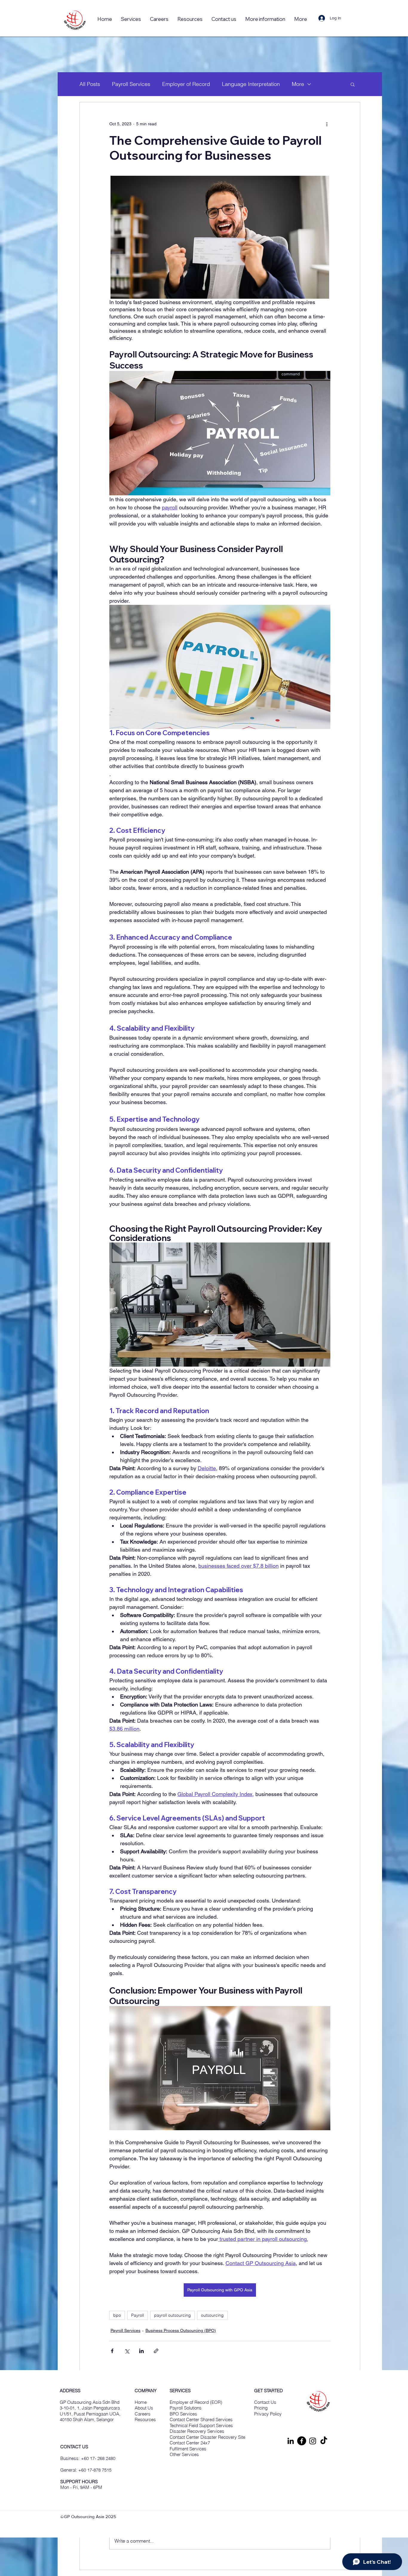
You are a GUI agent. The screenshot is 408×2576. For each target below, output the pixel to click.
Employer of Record (186, 84)
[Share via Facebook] (112, 2351)
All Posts (90, 84)
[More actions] (327, 124)
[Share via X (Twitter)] (127, 2351)
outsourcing (212, 2315)
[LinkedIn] (291, 2441)
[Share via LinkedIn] (141, 2351)
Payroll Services (131, 84)
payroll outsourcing (172, 2315)
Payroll (138, 2315)
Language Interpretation (251, 84)
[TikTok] (324, 2441)
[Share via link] (156, 2351)
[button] (190, 19)
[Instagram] (313, 2441)
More (298, 84)
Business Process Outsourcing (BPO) (181, 2330)
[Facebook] (302, 2441)
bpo (117, 2315)
